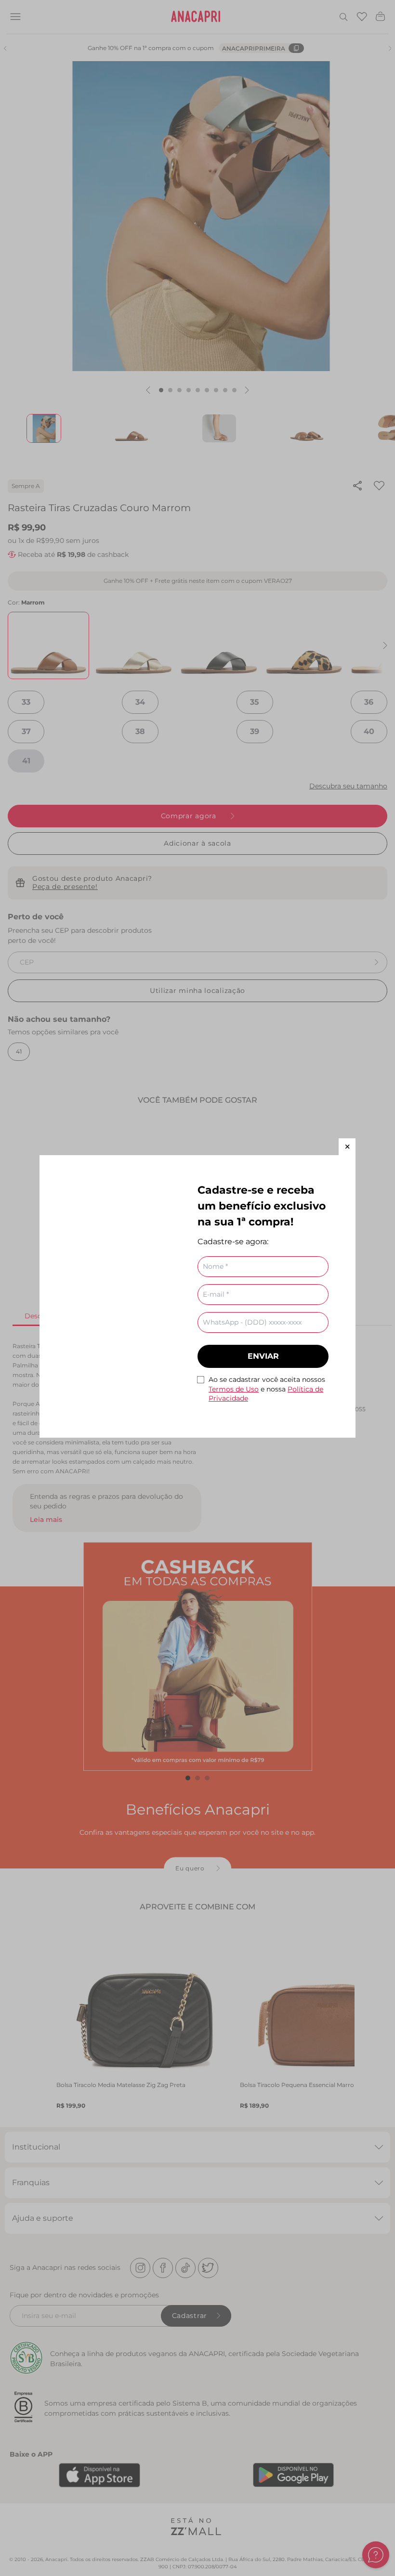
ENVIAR (263, 1356)
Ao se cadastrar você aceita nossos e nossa (267, 1389)
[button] (347, 1147)
